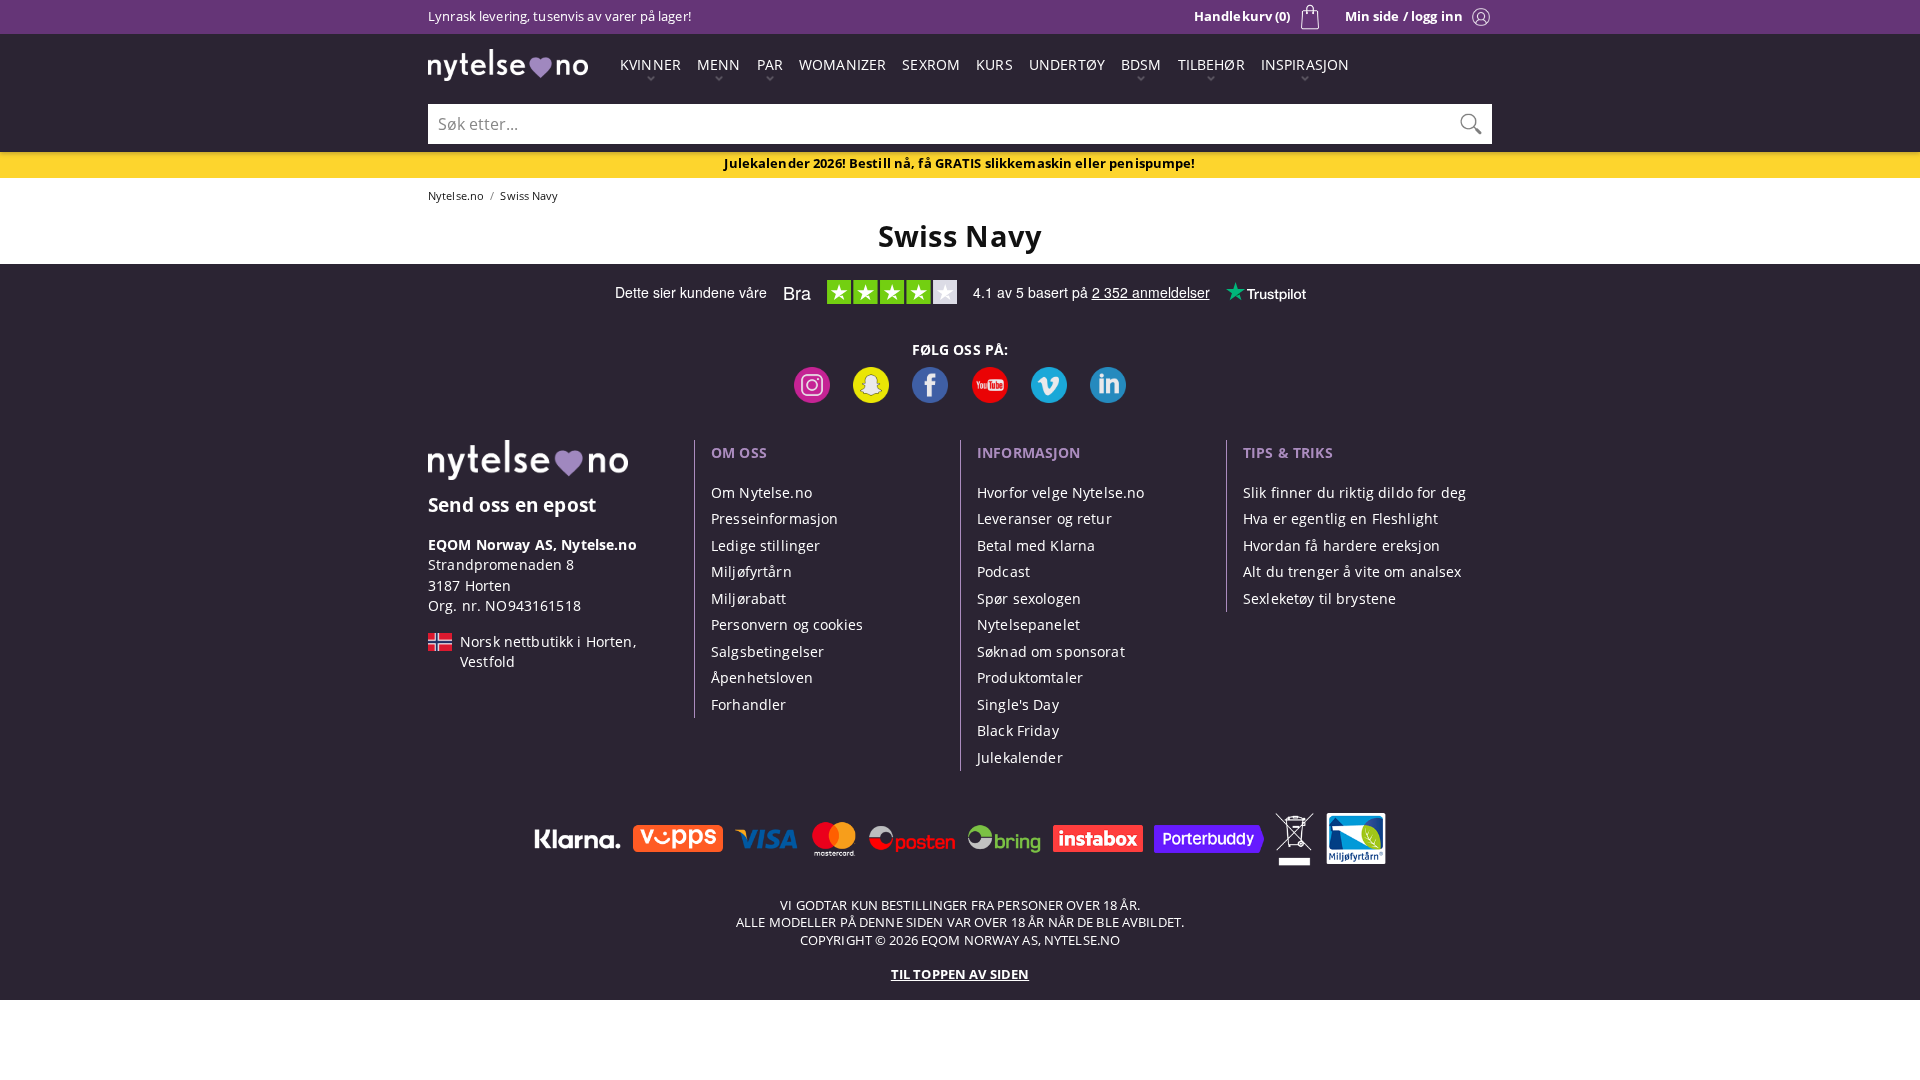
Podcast (1003, 571)
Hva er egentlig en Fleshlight (1340, 518)
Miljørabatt (749, 598)
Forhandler (748, 704)
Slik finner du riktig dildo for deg (1354, 492)
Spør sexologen (1029, 598)
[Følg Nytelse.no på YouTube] (990, 397)
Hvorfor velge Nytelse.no (1060, 492)
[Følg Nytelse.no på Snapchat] (871, 397)
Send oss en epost (512, 504)
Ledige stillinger (765, 545)
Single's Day (1018, 704)
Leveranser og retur (1044, 518)
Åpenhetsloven (762, 677)
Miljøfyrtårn (751, 571)
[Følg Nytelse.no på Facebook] (930, 397)
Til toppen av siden (960, 974)
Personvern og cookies (787, 624)
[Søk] (1471, 124)
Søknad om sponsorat (1051, 651)
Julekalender (1020, 757)
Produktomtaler (1030, 677)
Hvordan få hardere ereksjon (1341, 545)
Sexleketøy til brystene (1319, 598)
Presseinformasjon (774, 518)
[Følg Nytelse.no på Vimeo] (1049, 397)
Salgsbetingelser (767, 651)
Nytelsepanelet (1028, 624)
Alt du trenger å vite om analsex (1352, 571)
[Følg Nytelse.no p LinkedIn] (1108, 397)
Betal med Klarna (1036, 545)
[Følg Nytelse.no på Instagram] (812, 397)
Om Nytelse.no (761, 492)
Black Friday (1018, 730)
